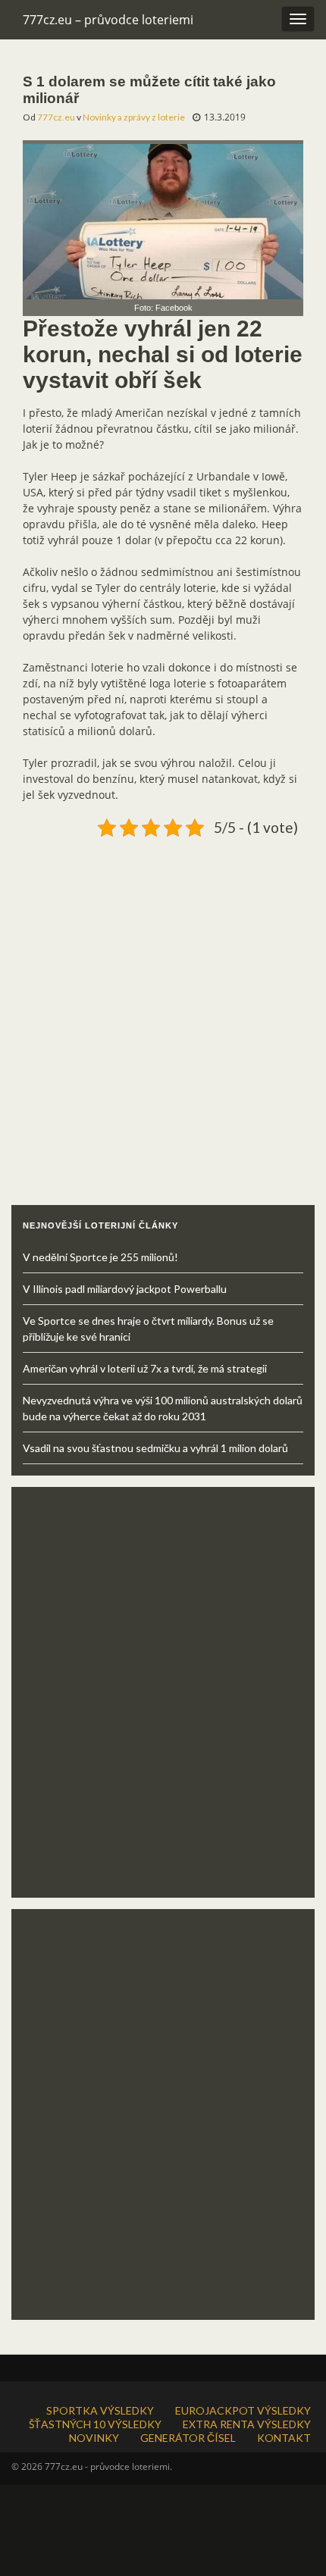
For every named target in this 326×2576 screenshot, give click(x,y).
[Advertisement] (163, 1006)
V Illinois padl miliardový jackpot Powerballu (125, 1289)
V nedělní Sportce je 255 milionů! (100, 1257)
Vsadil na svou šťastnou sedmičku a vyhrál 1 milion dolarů (155, 1448)
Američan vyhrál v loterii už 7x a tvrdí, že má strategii (145, 1368)
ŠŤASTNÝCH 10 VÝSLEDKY (95, 2424)
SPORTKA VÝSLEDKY (100, 2410)
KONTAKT (284, 2438)
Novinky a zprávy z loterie (134, 117)
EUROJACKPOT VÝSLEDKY (243, 2410)
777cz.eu (56, 117)
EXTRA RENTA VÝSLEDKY (247, 2424)
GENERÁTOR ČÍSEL (188, 2438)
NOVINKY (94, 2438)
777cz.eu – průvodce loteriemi (108, 20)
